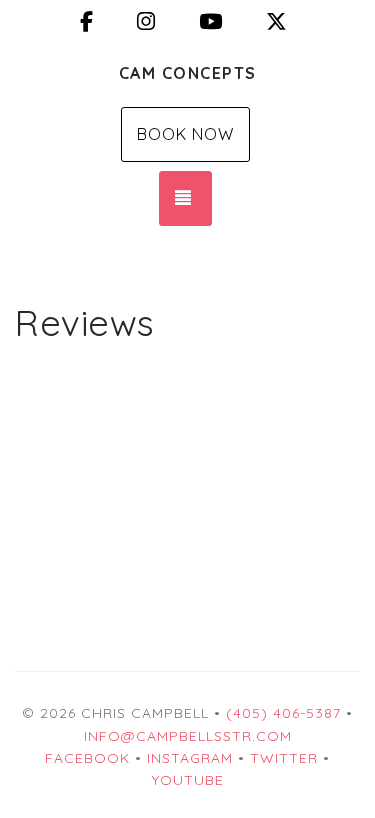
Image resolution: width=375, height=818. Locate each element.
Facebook (87, 758)
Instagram (190, 758)
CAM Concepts (188, 73)
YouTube (188, 780)
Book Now (185, 134)
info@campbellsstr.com (188, 736)
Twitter (284, 758)
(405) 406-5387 (283, 713)
